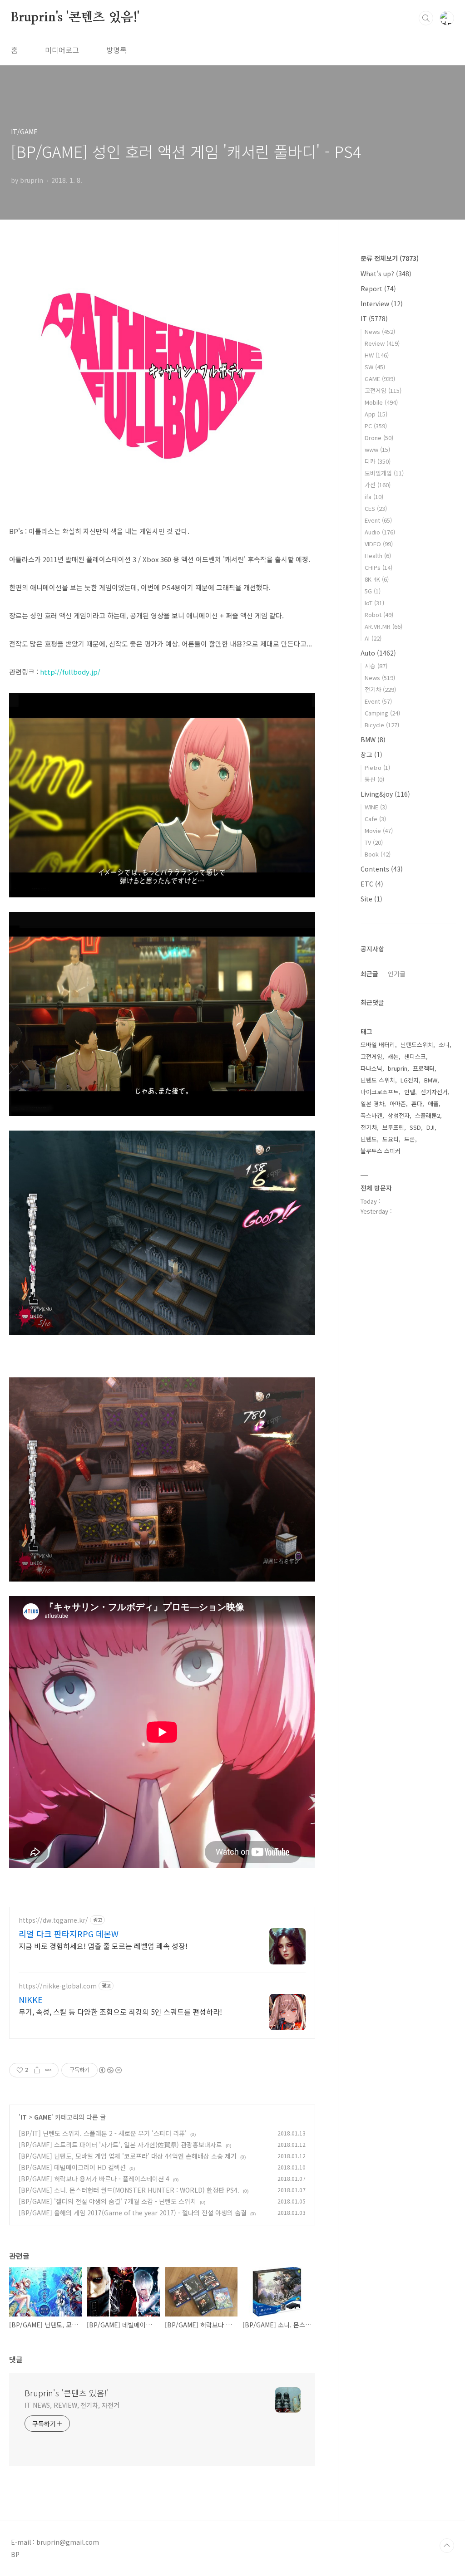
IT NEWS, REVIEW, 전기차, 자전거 (72, 2405)
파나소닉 (371, 1068)
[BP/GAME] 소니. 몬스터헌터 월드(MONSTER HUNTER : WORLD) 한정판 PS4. (129, 2190)
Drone (379, 438)
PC (376, 426)
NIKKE (31, 1999)
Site (371, 899)
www (377, 449)
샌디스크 (415, 1056)
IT (24, 2117)
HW (377, 355)
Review (382, 343)
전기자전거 (434, 1092)
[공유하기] (37, 2070)
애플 (433, 1104)
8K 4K (377, 579)
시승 (376, 666)
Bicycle (382, 725)
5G (373, 591)
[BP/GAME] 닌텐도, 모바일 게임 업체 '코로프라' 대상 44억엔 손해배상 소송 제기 (128, 2156)
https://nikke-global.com (58, 1986)
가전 (378, 485)
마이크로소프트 (380, 1092)
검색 (426, 18)
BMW (373, 739)
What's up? (386, 274)
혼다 (417, 1104)
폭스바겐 (371, 1115)
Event (378, 520)
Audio (380, 532)
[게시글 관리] (48, 2070)
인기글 (397, 974)
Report (378, 289)
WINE (376, 807)
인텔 (410, 1092)
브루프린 (393, 1127)
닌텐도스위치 (417, 1045)
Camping (382, 713)
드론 (410, 1139)
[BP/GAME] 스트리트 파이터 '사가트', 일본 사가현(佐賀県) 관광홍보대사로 (120, 2145)
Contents (382, 869)
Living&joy (385, 794)
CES (376, 508)
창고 (371, 754)
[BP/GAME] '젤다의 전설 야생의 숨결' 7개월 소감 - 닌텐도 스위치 (107, 2201)
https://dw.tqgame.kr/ (53, 1920)
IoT (374, 603)
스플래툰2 (428, 1115)
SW (375, 367)
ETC (372, 884)
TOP (447, 2546)
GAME (43, 2117)
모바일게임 (384, 473)
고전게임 (383, 390)
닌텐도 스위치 (378, 1080)
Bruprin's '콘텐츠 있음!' (75, 18)
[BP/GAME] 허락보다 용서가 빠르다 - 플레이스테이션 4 (94, 2179)
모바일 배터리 (378, 1045)
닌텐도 (369, 1139)
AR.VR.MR (383, 626)
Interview (382, 304)
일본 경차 (372, 1104)
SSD (415, 1127)
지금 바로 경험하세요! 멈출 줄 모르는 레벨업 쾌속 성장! (103, 1946)
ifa (374, 497)
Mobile (381, 402)
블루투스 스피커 (381, 1151)
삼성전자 (399, 1115)
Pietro (377, 767)
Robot (379, 615)
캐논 (393, 1056)
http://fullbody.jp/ (70, 672)
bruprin (398, 1068)
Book (378, 854)
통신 (374, 779)
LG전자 (410, 1080)
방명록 (116, 50)
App (376, 414)
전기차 (380, 689)
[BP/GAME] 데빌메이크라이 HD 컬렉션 (72, 2167)
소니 (444, 1045)
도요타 (391, 1139)
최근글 (369, 974)
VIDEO (379, 544)
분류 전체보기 (390, 258)
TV (374, 842)
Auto (378, 653)
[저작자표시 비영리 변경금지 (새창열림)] (110, 2070)
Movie (379, 830)
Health (378, 556)
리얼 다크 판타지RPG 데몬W (69, 1934)
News (380, 331)
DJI (430, 1127)
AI (373, 638)
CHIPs (378, 567)
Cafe (375, 819)
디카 (378, 461)
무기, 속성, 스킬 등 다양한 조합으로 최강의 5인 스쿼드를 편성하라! (120, 2011)
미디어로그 (62, 50)
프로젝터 (424, 1068)
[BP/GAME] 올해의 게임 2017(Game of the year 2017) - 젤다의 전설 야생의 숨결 (133, 2213)
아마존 (398, 1104)
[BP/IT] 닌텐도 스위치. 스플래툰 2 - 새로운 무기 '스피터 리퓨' (103, 2133)
